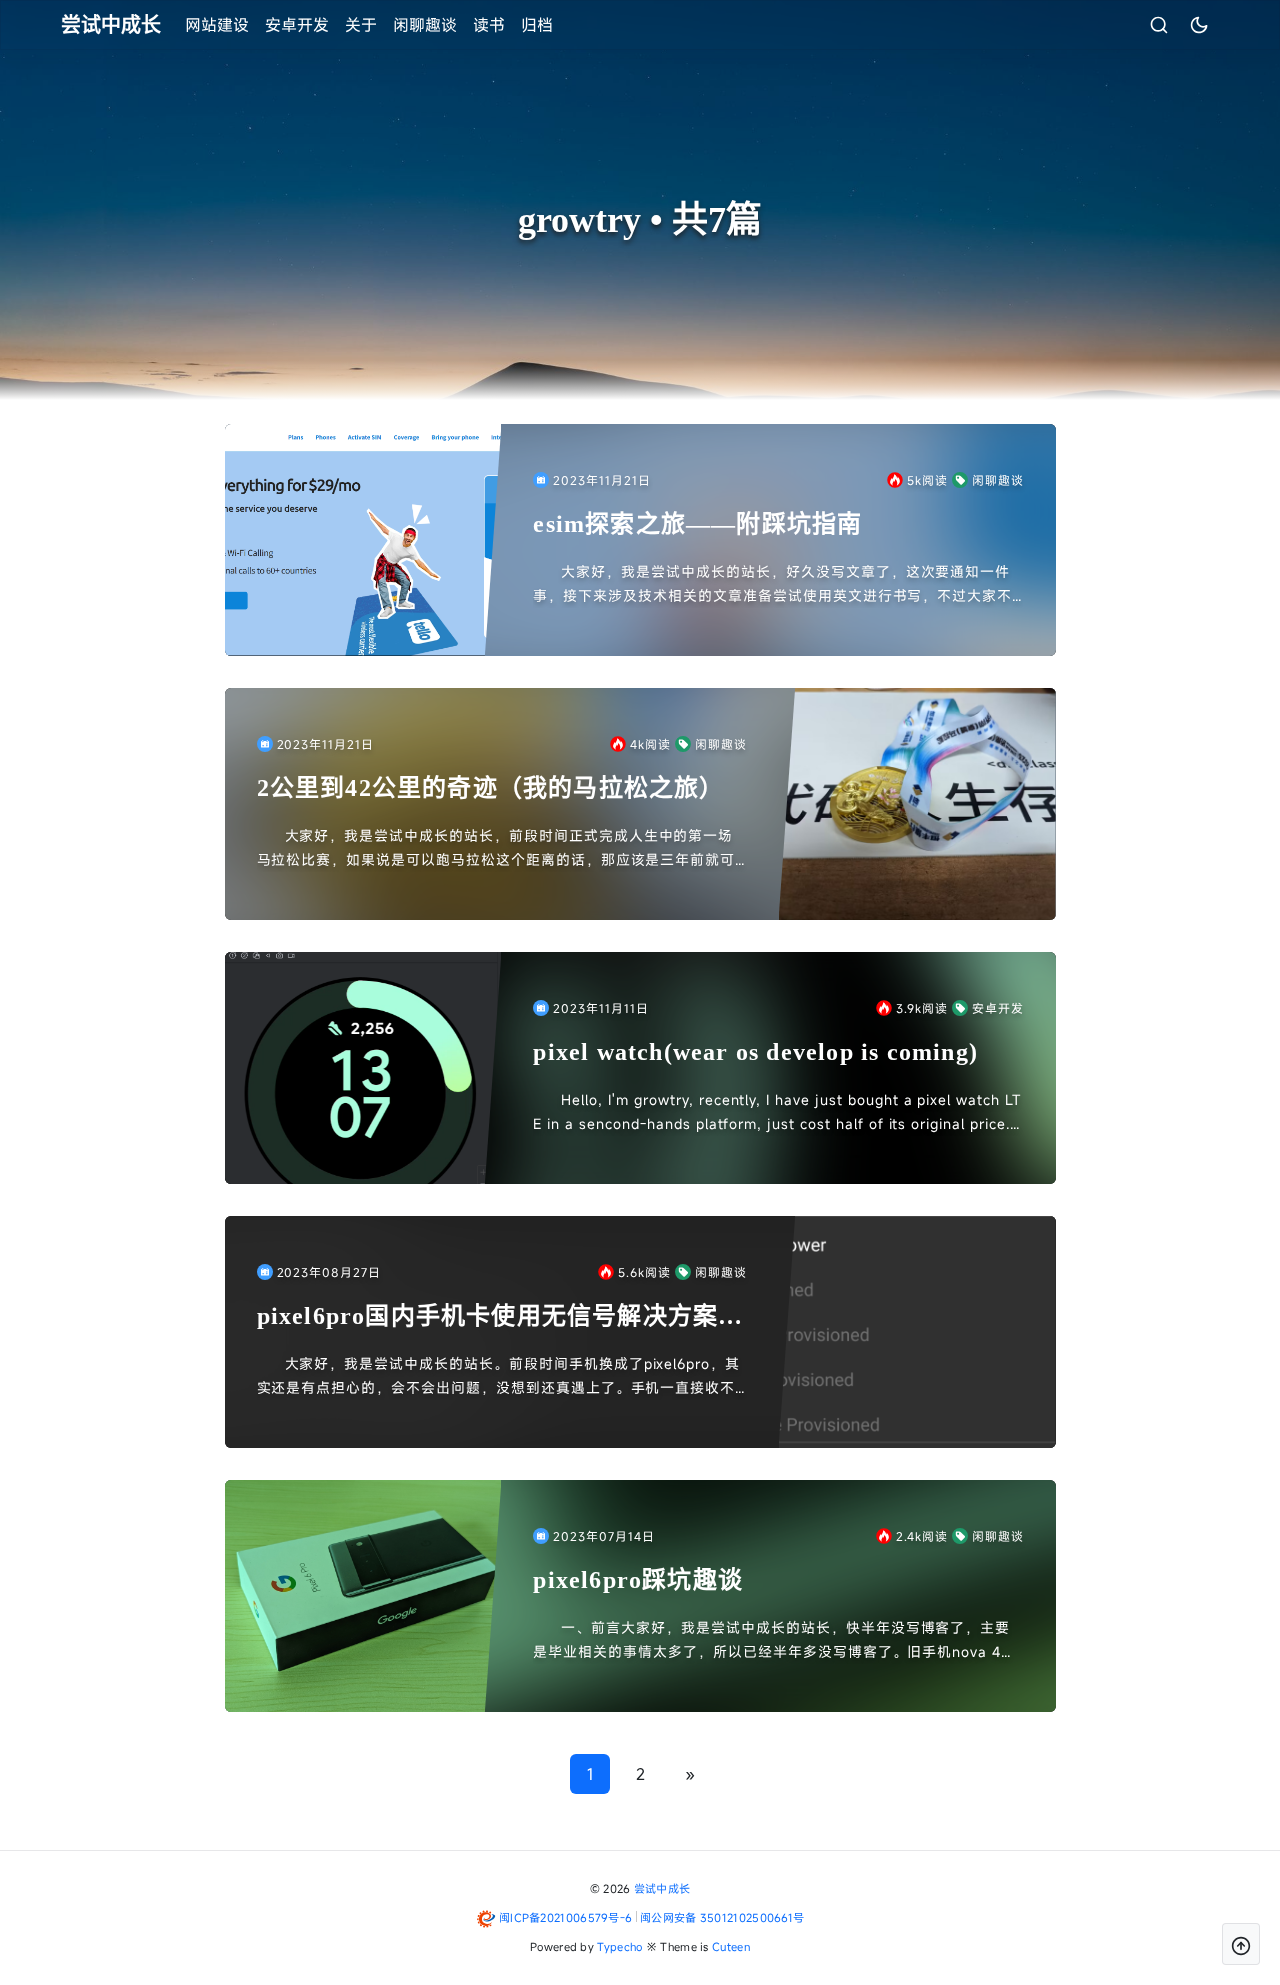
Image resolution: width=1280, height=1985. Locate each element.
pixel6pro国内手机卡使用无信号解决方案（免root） (488, 1317)
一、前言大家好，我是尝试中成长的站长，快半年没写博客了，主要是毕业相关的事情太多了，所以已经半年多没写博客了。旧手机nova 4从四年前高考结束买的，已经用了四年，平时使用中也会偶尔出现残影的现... (774, 1641)
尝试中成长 (662, 1888)
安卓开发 (297, 25)
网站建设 (217, 25)
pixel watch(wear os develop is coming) (755, 1052)
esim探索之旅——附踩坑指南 (697, 524)
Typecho (619, 1946)
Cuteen (731, 1946)
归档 (537, 25)
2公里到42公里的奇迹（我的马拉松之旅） (491, 788)
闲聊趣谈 (425, 25)
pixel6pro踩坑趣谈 (638, 1580)
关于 (361, 25)
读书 (489, 25)
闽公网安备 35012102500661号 (722, 1917)
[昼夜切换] (1199, 25)
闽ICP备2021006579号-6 (565, 1917)
